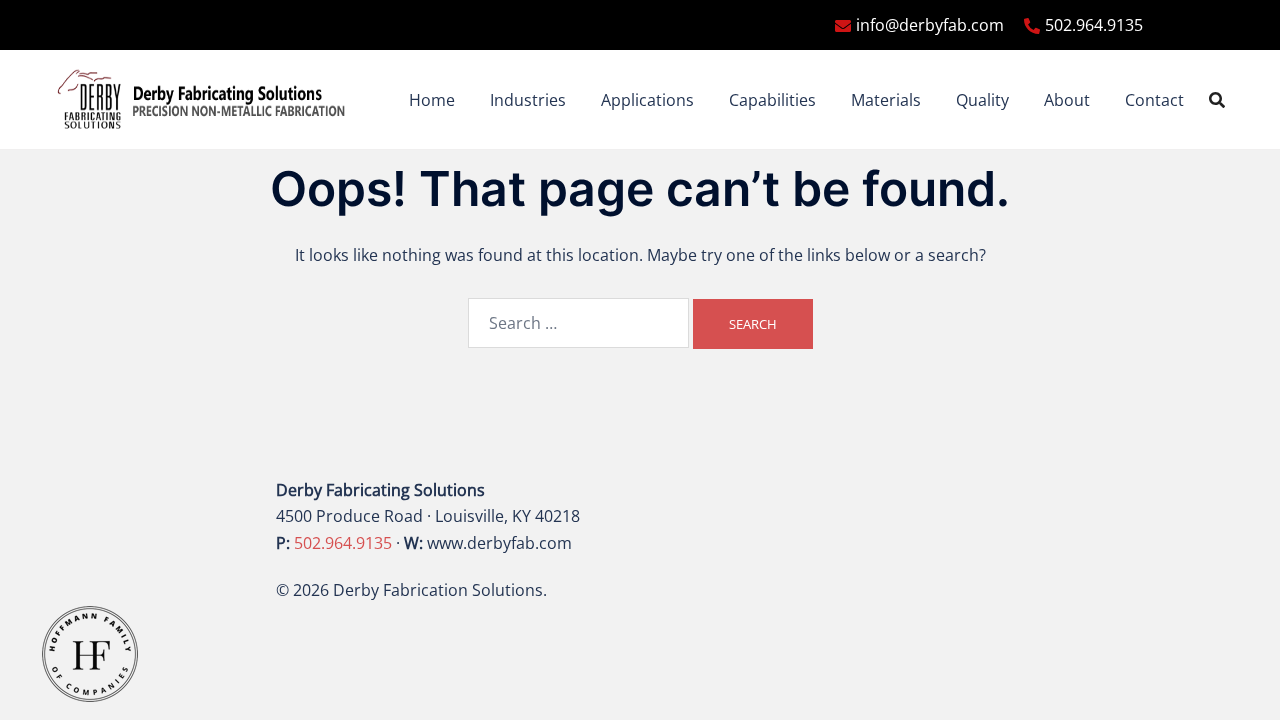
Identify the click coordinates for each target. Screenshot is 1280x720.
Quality (982, 100)
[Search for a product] (1217, 100)
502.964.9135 (1094, 25)
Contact (1154, 100)
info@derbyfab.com (930, 25)
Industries (528, 100)
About (1067, 100)
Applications (647, 100)
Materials (886, 100)
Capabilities (772, 100)
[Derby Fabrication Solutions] (201, 98)
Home (432, 100)
